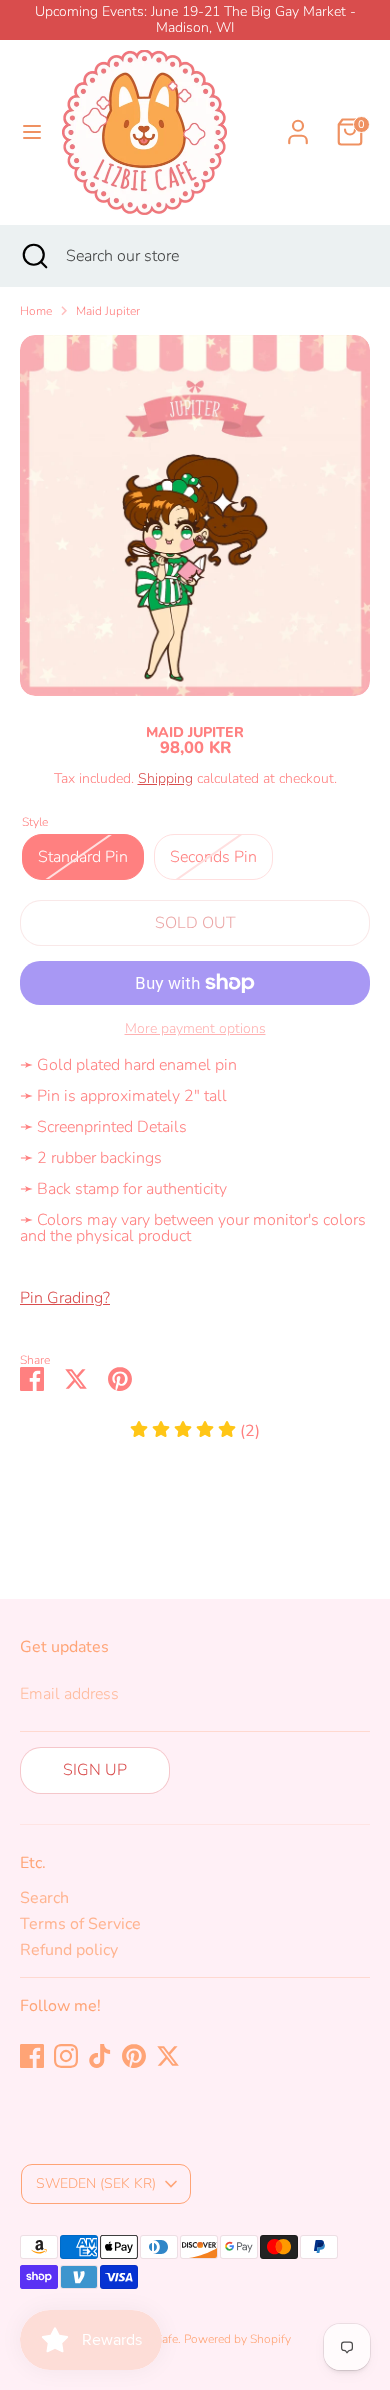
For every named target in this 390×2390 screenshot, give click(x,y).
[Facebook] (32, 2056)
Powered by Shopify (237, 2339)
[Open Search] (33, 256)
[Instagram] (66, 2056)
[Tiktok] (100, 2056)
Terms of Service (80, 1924)
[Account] (298, 120)
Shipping (165, 778)
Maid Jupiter (108, 311)
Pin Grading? (65, 1298)
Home (36, 311)
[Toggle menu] (32, 132)
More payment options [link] (195, 1029)
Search (44, 1898)
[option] (195, 515)
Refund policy (69, 1950)
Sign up (95, 1770)
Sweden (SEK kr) (96, 2183)
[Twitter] (168, 2056)
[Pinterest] (134, 2056)
